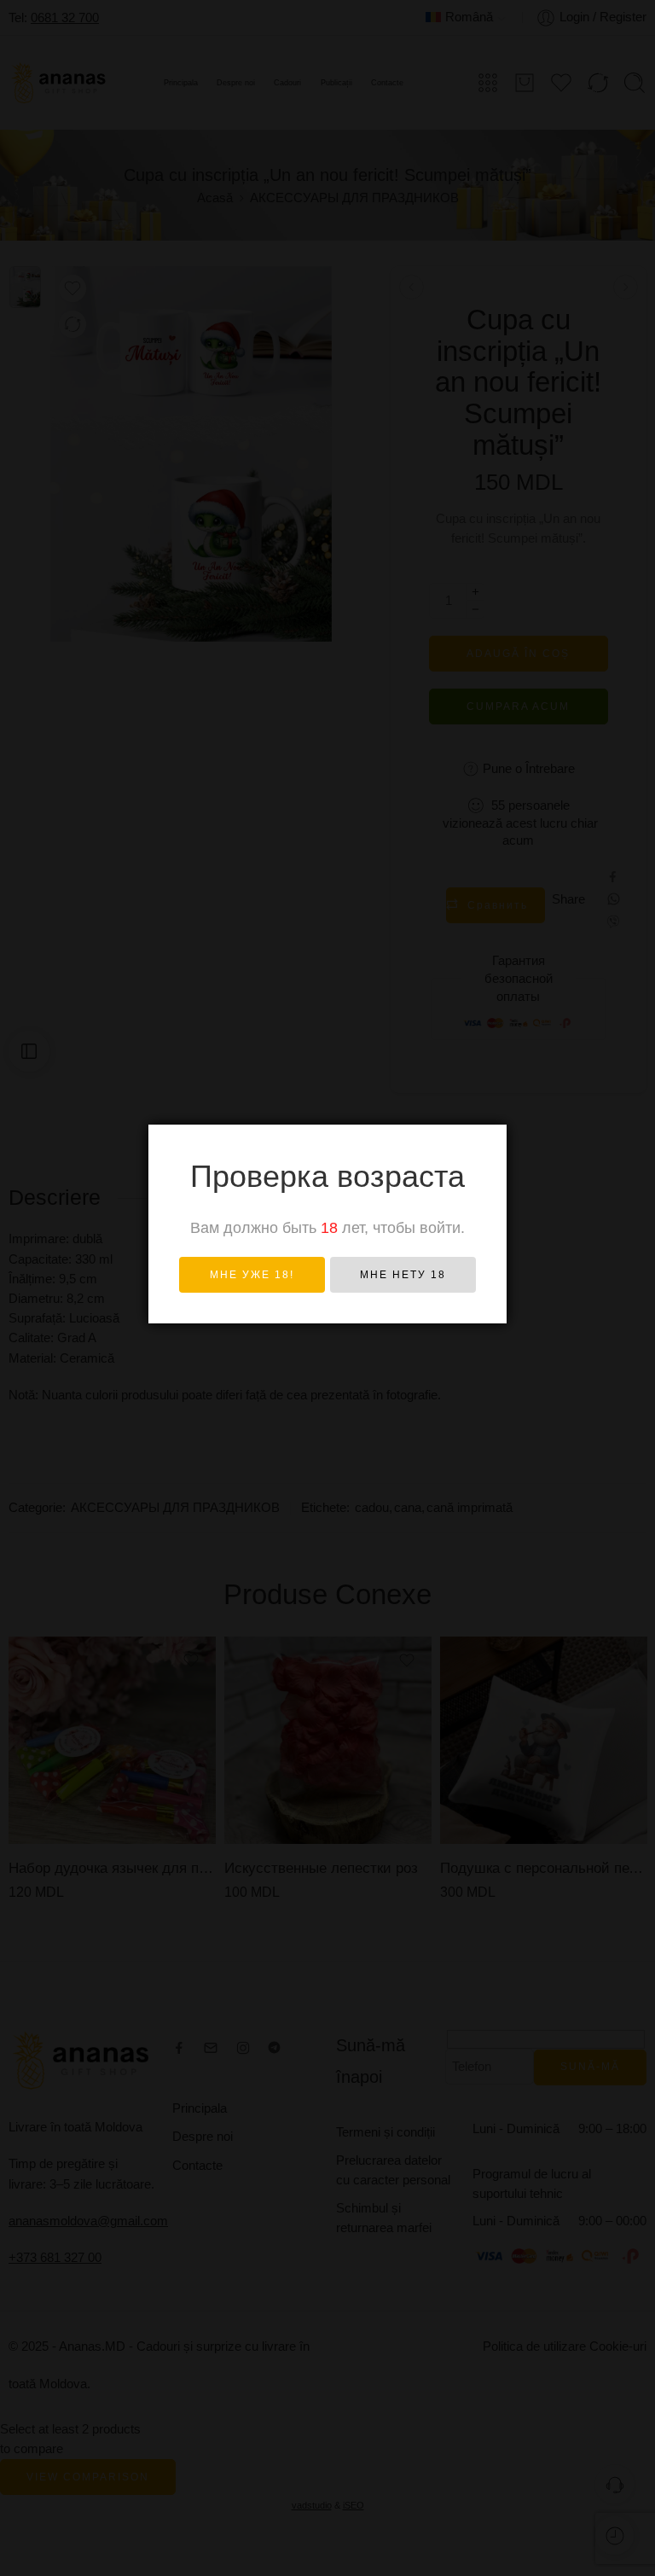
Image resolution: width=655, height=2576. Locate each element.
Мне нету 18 (403, 1275)
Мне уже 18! (252, 1275)
